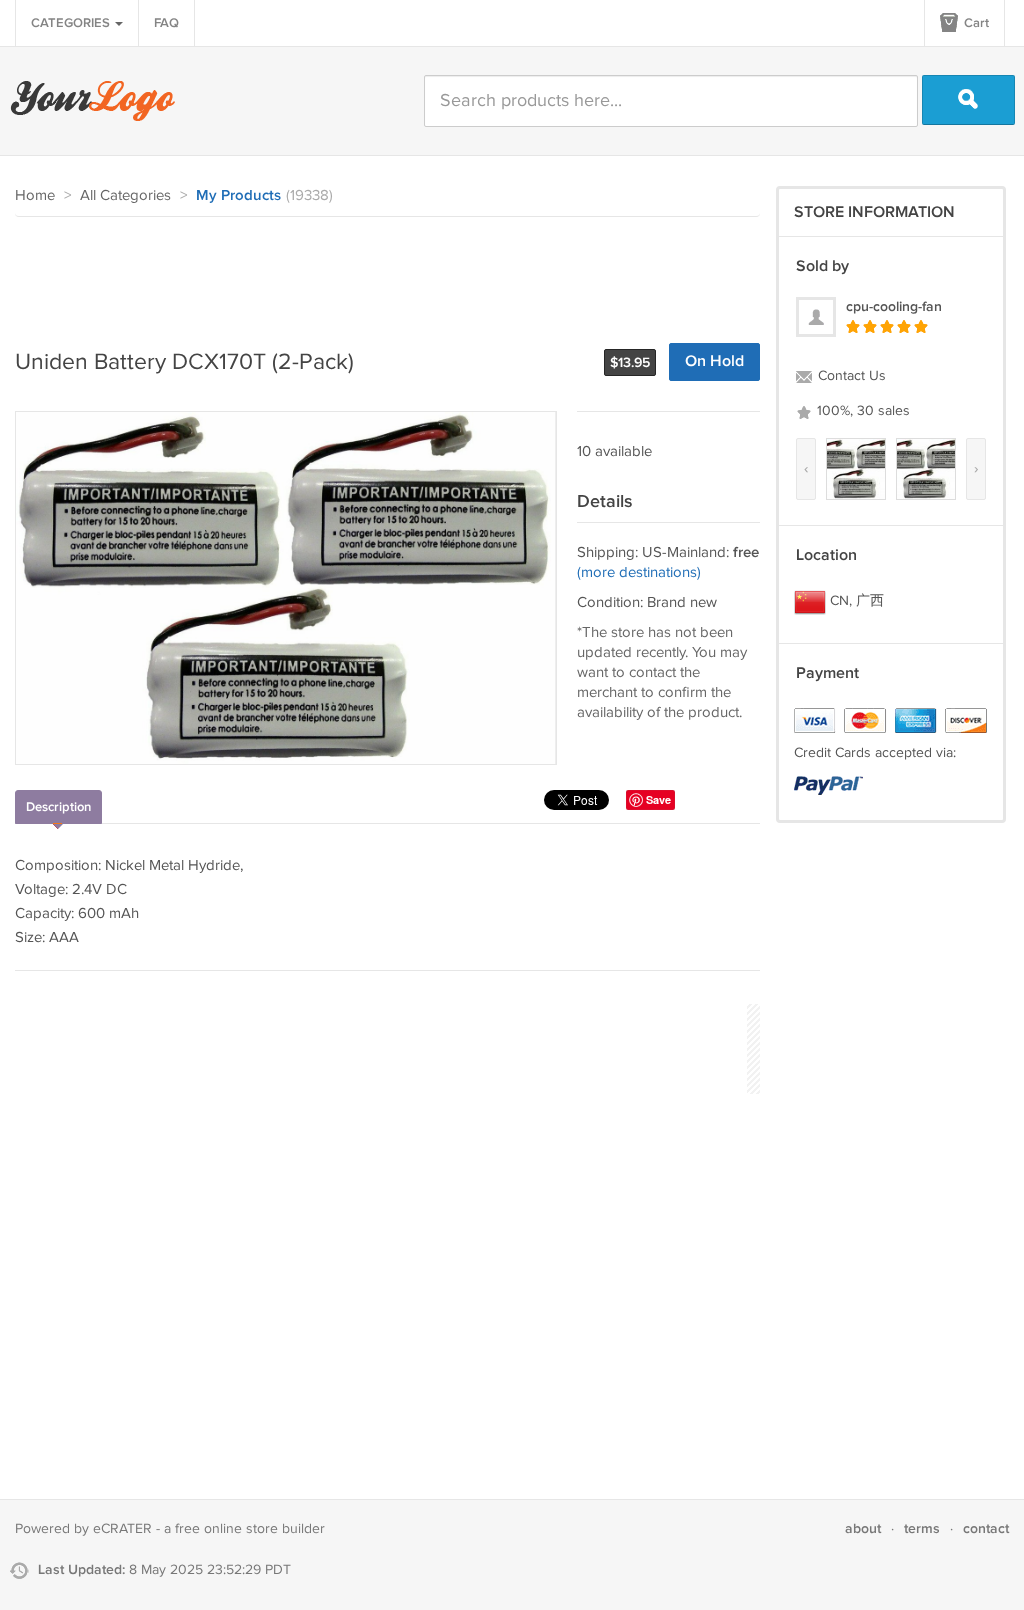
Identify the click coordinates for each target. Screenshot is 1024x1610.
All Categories (125, 195)
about (863, 1528)
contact (986, 1528)
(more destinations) (639, 572)
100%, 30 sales (861, 411)
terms (922, 1528)
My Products (238, 196)
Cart (975, 23)
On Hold (714, 361)
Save (658, 799)
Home (35, 195)
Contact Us (850, 376)
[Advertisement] (379, 272)
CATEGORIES (72, 23)
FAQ (166, 23)
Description (58, 807)
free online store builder (250, 1529)
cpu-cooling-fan (894, 306)
